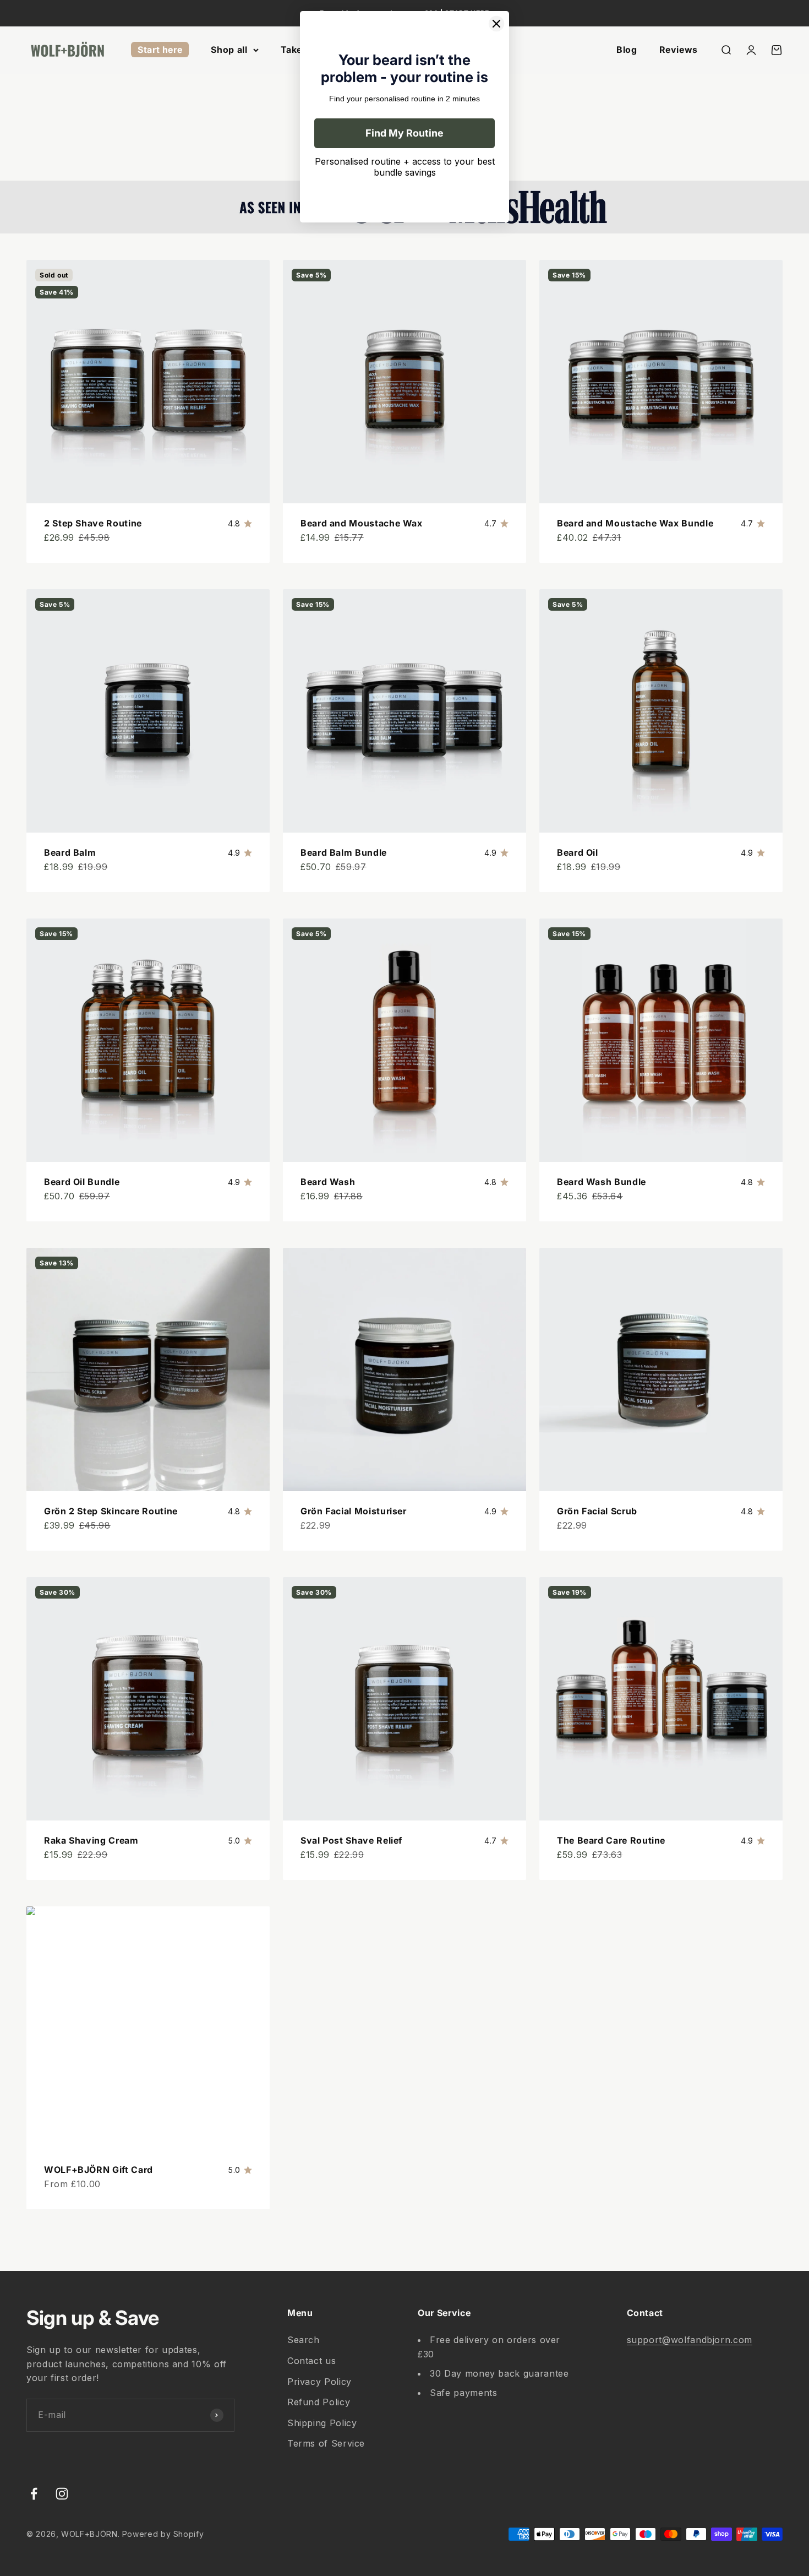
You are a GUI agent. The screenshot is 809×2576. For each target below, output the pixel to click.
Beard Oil (578, 852)
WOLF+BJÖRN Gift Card (99, 2170)
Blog (627, 50)
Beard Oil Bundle (82, 1182)
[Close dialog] (496, 24)
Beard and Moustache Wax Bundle (635, 523)
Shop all (229, 50)
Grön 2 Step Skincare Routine (111, 1511)
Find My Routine (404, 133)
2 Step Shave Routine (93, 523)
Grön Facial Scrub (597, 1511)
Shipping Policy (322, 2423)
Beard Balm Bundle (344, 852)
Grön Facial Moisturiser (354, 1511)
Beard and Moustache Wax (362, 523)
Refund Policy (319, 2402)
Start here (160, 50)
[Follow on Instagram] (62, 2494)
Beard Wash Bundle (602, 1182)
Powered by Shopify (163, 2534)
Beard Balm (70, 852)
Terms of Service (326, 2443)
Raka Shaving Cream (91, 1840)
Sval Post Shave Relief (351, 1840)
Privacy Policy (319, 2382)
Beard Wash (328, 1182)
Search (304, 2340)
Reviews (679, 50)
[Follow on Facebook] (34, 2494)
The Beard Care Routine (611, 1840)
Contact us (311, 2361)
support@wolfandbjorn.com (690, 2340)
